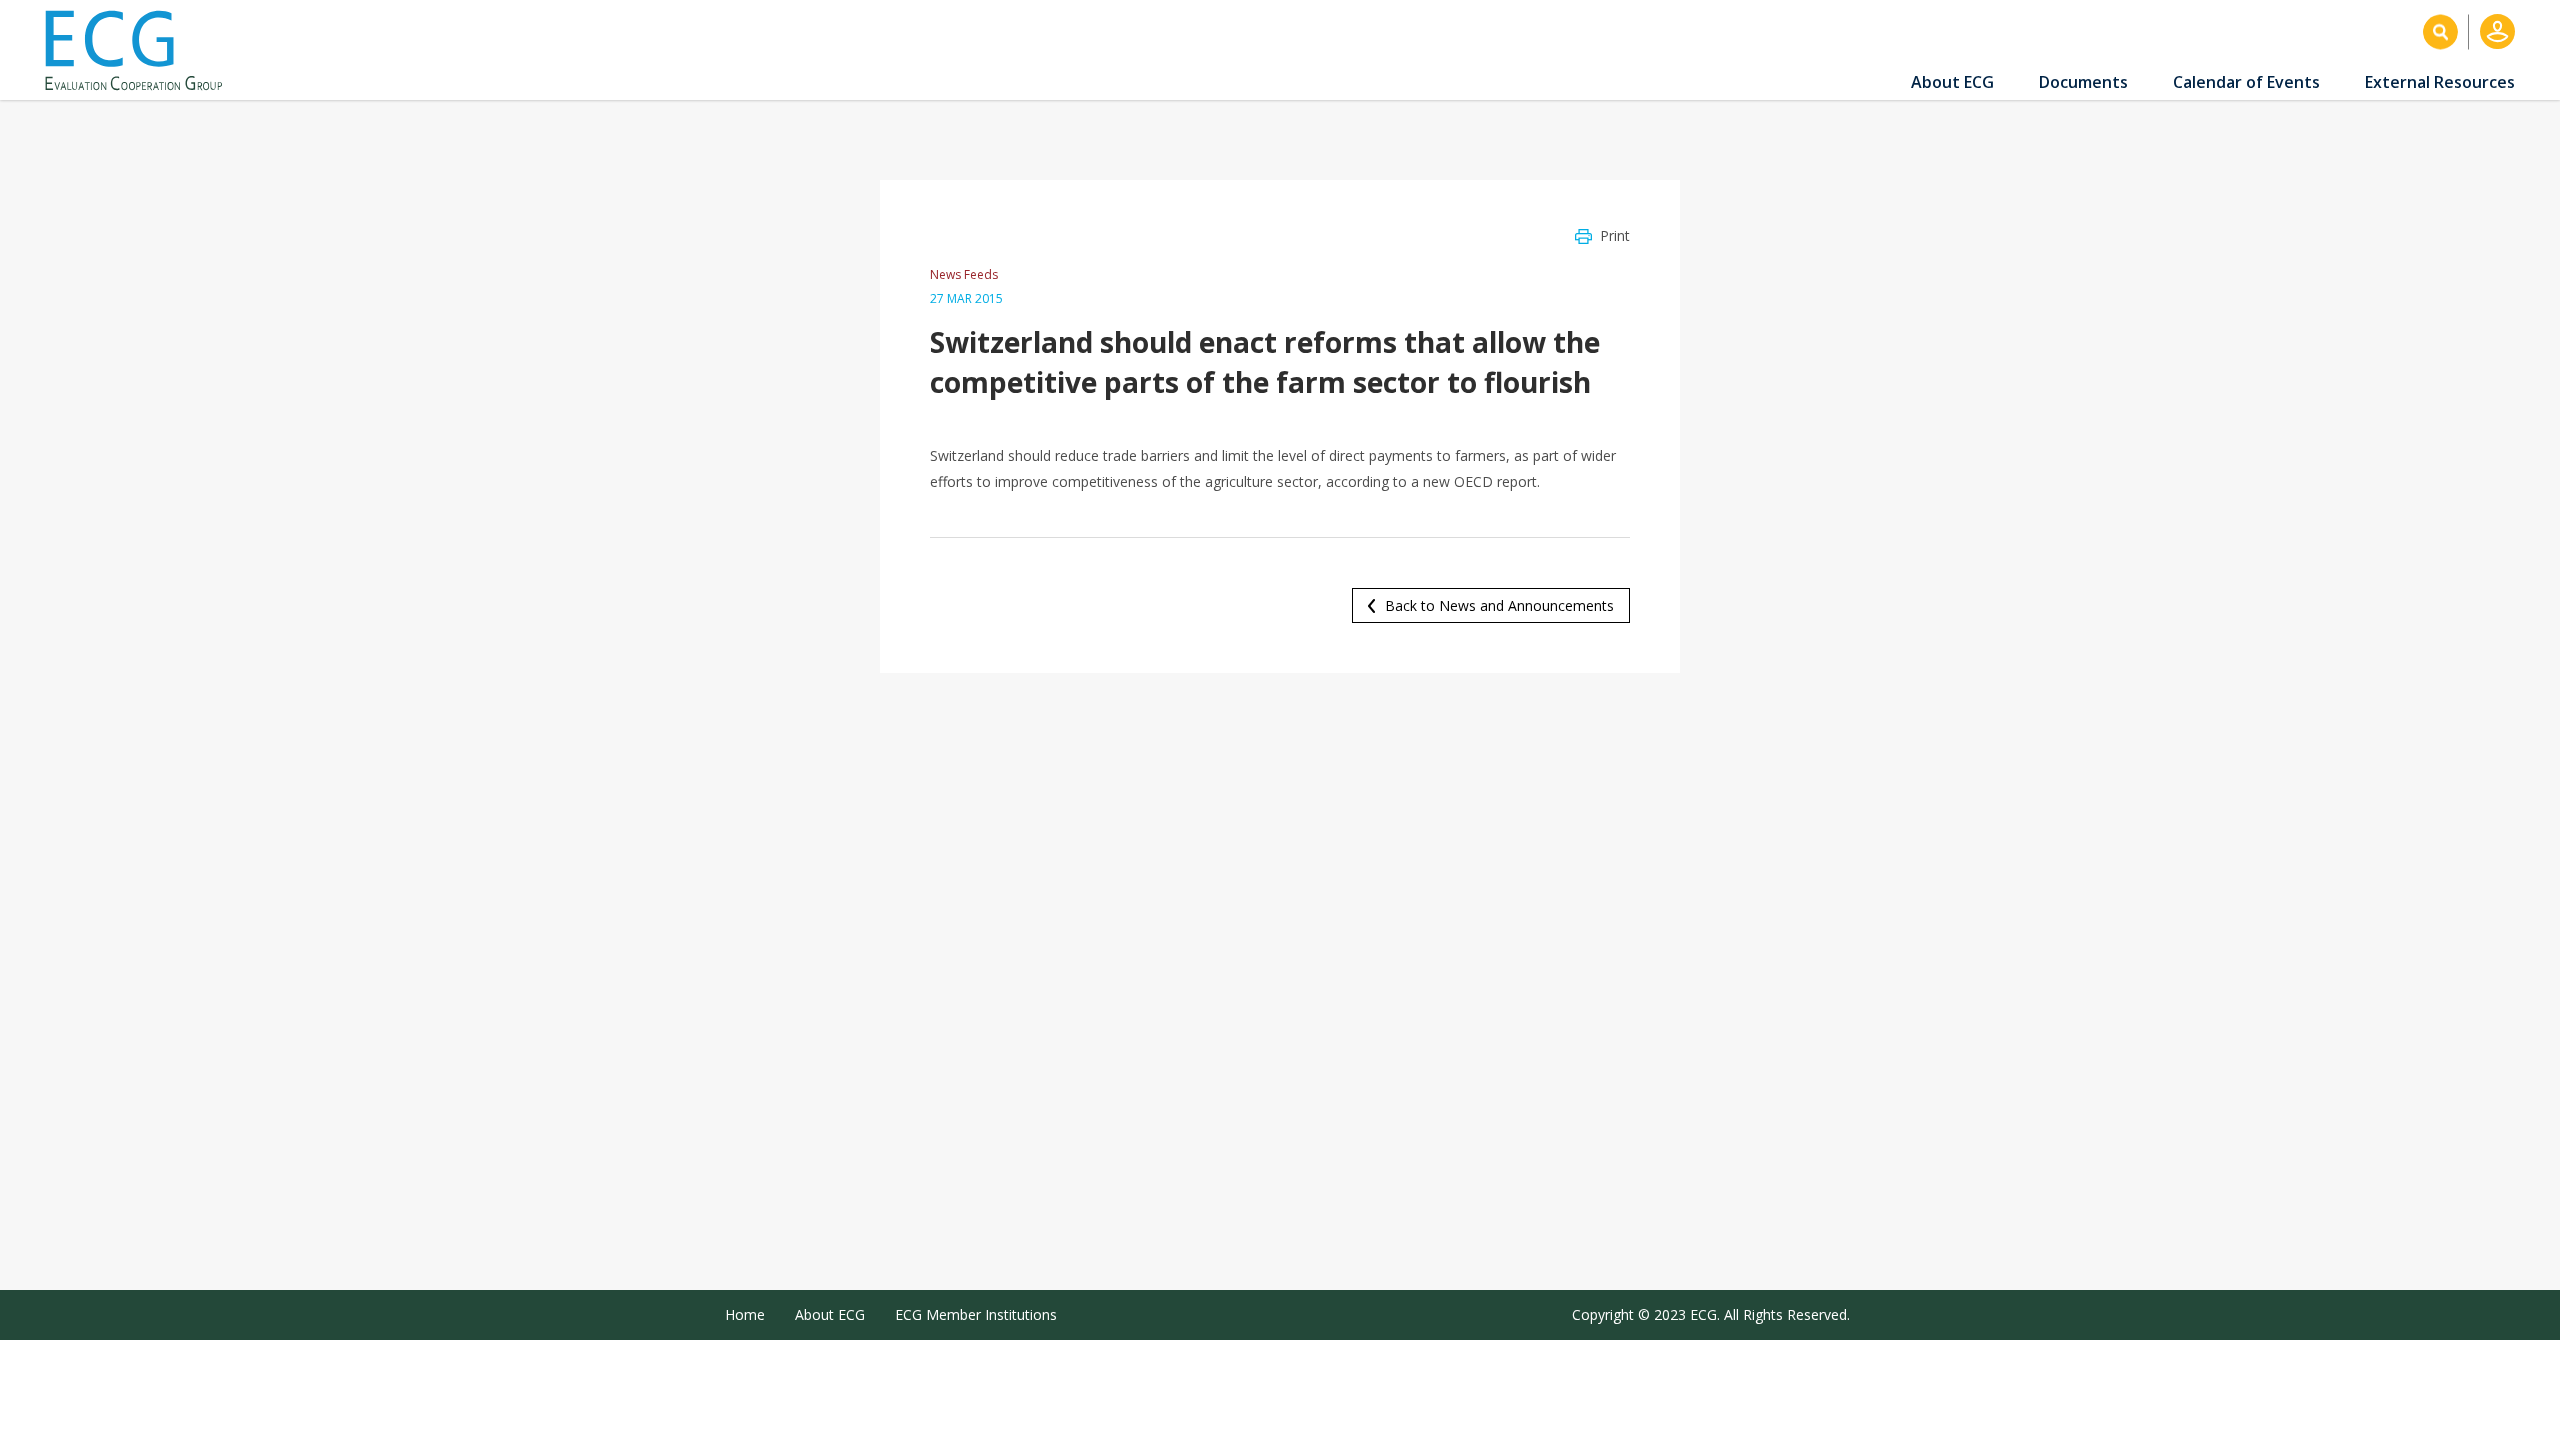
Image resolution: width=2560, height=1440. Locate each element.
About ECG (1952, 82)
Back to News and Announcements (1499, 605)
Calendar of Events (2246, 82)
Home (745, 1314)
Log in (2497, 31)
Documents (2083, 82)
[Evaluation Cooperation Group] (141, 50)
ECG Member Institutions (976, 1314)
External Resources (2440, 82)
